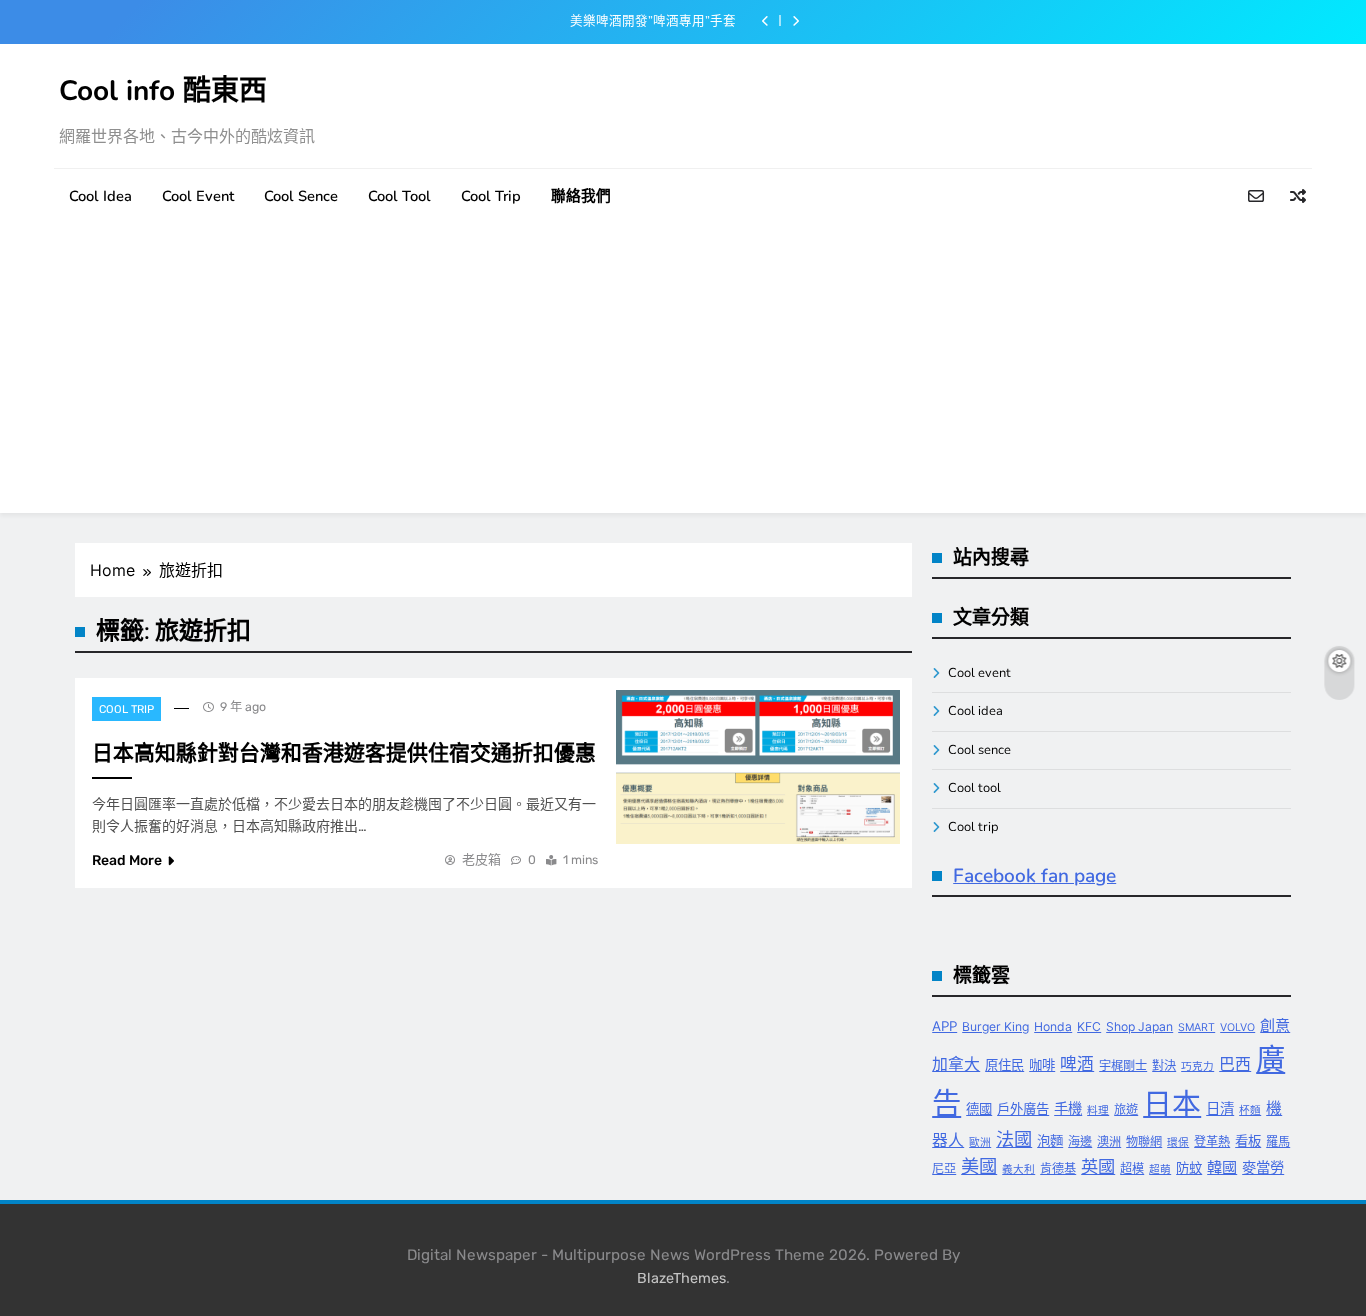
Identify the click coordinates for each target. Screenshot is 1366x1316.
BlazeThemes (681, 1278)
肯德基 (1058, 1168)
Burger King (995, 1026)
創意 (1275, 1025)
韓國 (1222, 1167)
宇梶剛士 (1123, 1065)
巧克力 (1197, 1066)
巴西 (1235, 1064)
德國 (979, 1109)
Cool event (198, 196)
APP (944, 1026)
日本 (1172, 1103)
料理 (1098, 1110)
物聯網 (1144, 1141)
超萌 (1160, 1169)
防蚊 (1189, 1168)
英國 (1098, 1166)
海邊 (1080, 1141)
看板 (1248, 1141)
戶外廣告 (1023, 1109)
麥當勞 (1263, 1167)
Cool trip (491, 196)
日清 (1220, 1108)
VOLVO (1237, 1027)
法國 (1014, 1139)
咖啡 (1042, 1065)
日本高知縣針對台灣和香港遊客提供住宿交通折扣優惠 (344, 753)
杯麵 (1250, 1110)
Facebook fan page (1034, 876)
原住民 (1004, 1065)
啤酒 (1077, 1064)
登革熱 (1212, 1141)
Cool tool (399, 196)
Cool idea (100, 196)
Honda (1053, 1026)
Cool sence (301, 196)
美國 (979, 1166)
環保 (1178, 1142)
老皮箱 (481, 859)
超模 (1132, 1168)
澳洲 (1109, 1141)
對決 (1164, 1065)
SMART (1196, 1027)
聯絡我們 (581, 196)
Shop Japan (1139, 1026)
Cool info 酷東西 (163, 91)
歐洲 (980, 1142)
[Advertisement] (683, 373)
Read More (127, 860)
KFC (1089, 1026)
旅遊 (1126, 1109)
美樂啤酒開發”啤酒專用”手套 (653, 21)
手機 (1068, 1108)
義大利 (1018, 1169)
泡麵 (1050, 1141)
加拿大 (956, 1064)
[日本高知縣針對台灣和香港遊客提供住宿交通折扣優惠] (758, 767)
